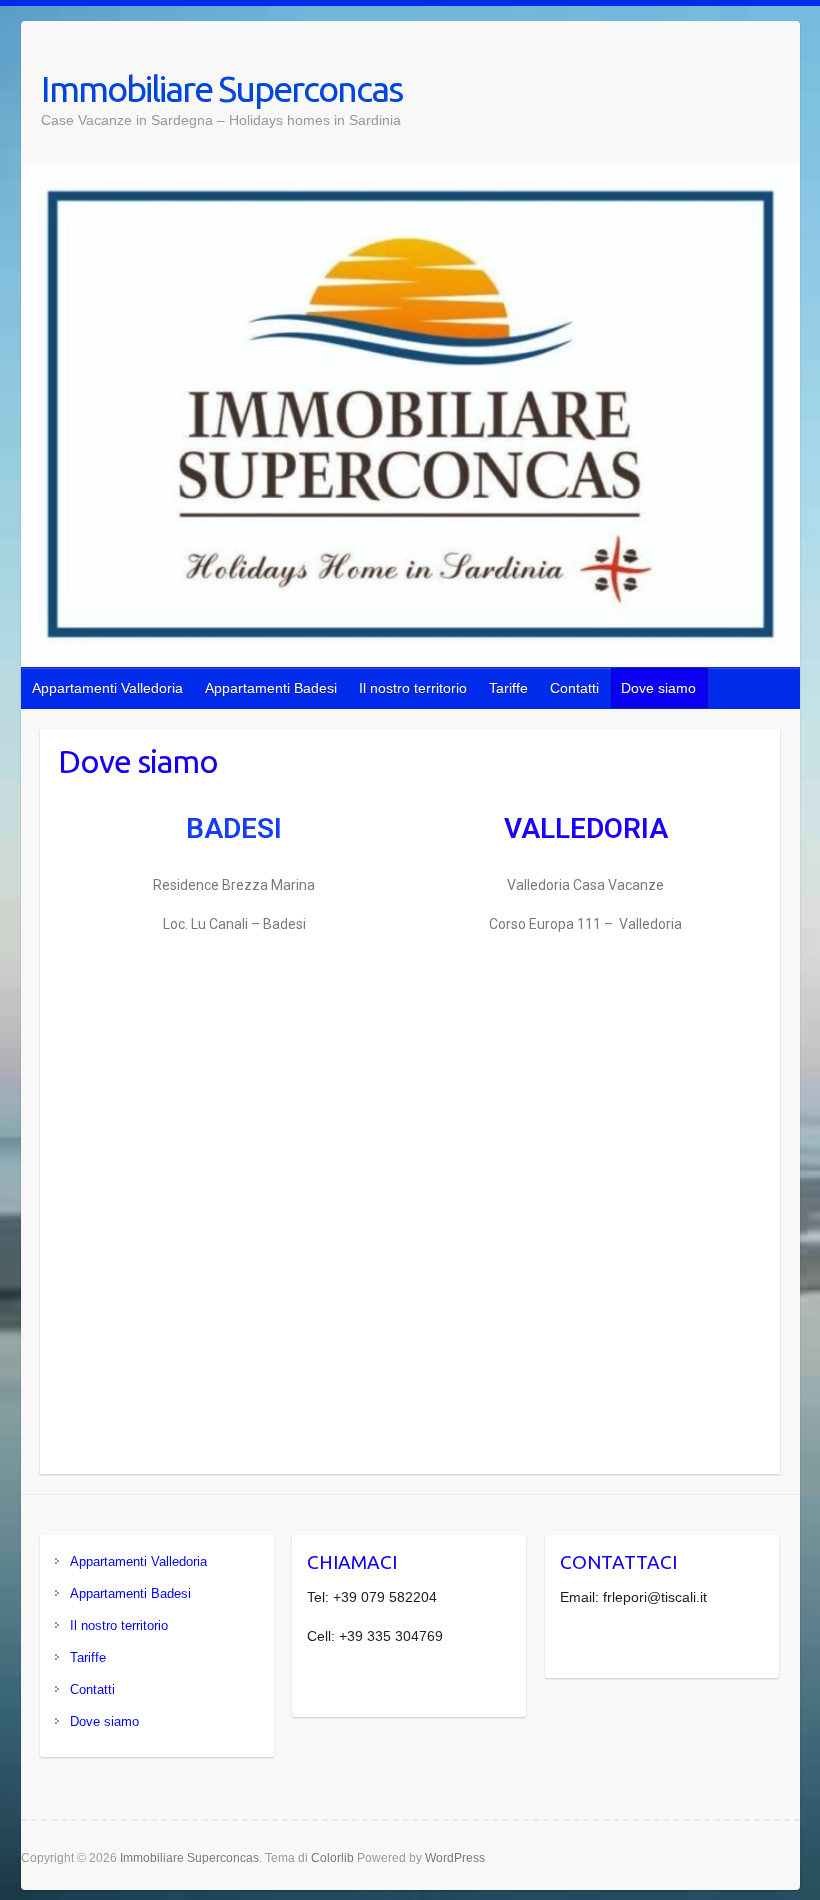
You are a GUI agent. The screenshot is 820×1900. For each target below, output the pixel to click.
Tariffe (508, 688)
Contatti (574, 688)
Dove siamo (658, 688)
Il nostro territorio (413, 688)
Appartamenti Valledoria (107, 688)
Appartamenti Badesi (271, 688)
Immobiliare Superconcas (221, 88)
